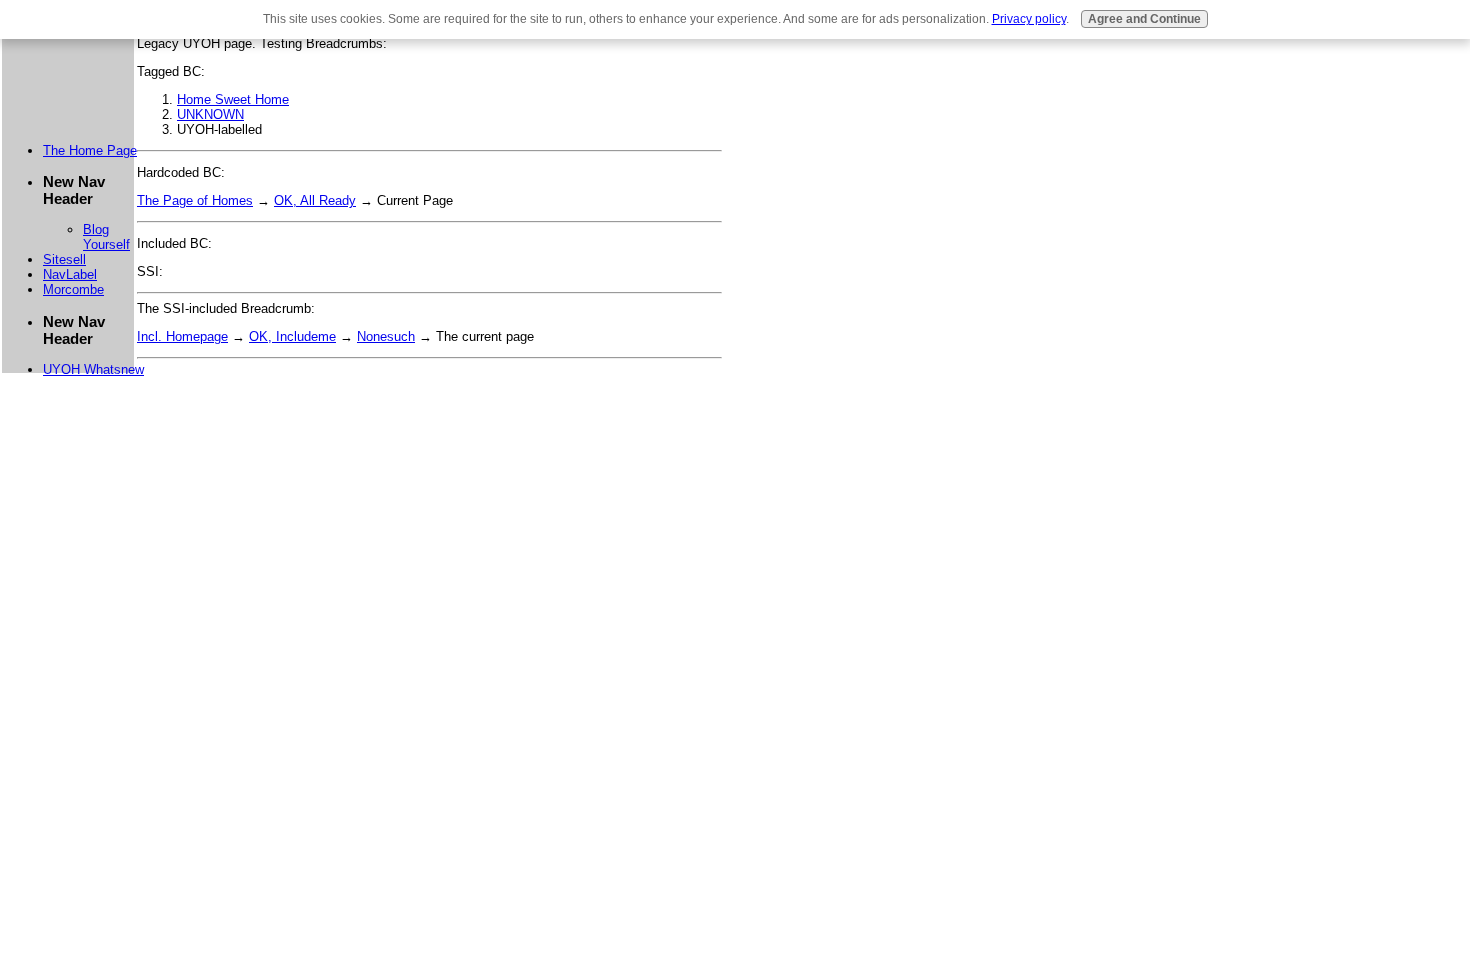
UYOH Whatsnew (93, 369)
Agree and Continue (1144, 19)
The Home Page (90, 150)
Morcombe (73, 289)
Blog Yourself (106, 237)
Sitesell (64, 259)
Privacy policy (1029, 19)
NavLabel (70, 274)
